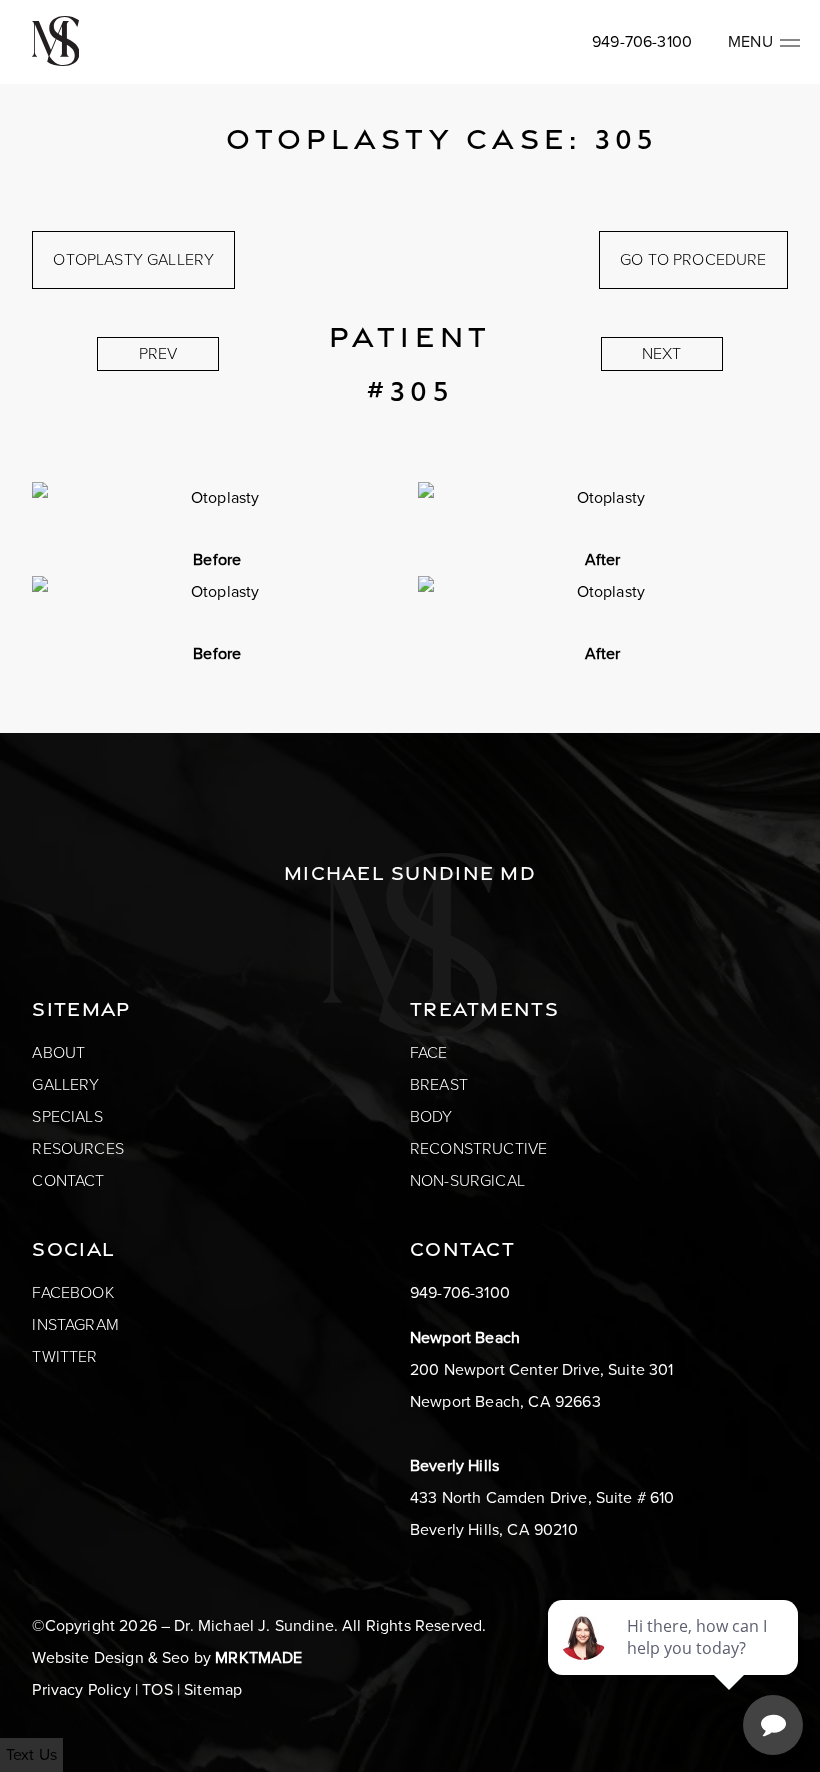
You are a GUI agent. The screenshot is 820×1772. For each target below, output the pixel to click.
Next (662, 353)
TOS (157, 1689)
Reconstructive (478, 1148)
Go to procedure (693, 259)
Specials (67, 1116)
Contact (68, 1180)
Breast (439, 1084)
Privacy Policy (81, 1689)
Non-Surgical (467, 1180)
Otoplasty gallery (133, 259)
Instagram (75, 1324)
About (58, 1052)
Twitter (64, 1356)
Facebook (72, 1292)
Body (431, 1116)
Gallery (65, 1084)
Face (429, 1052)
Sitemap (213, 1689)
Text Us (31, 1754)
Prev (158, 353)
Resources (77, 1148)
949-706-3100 (642, 41)
